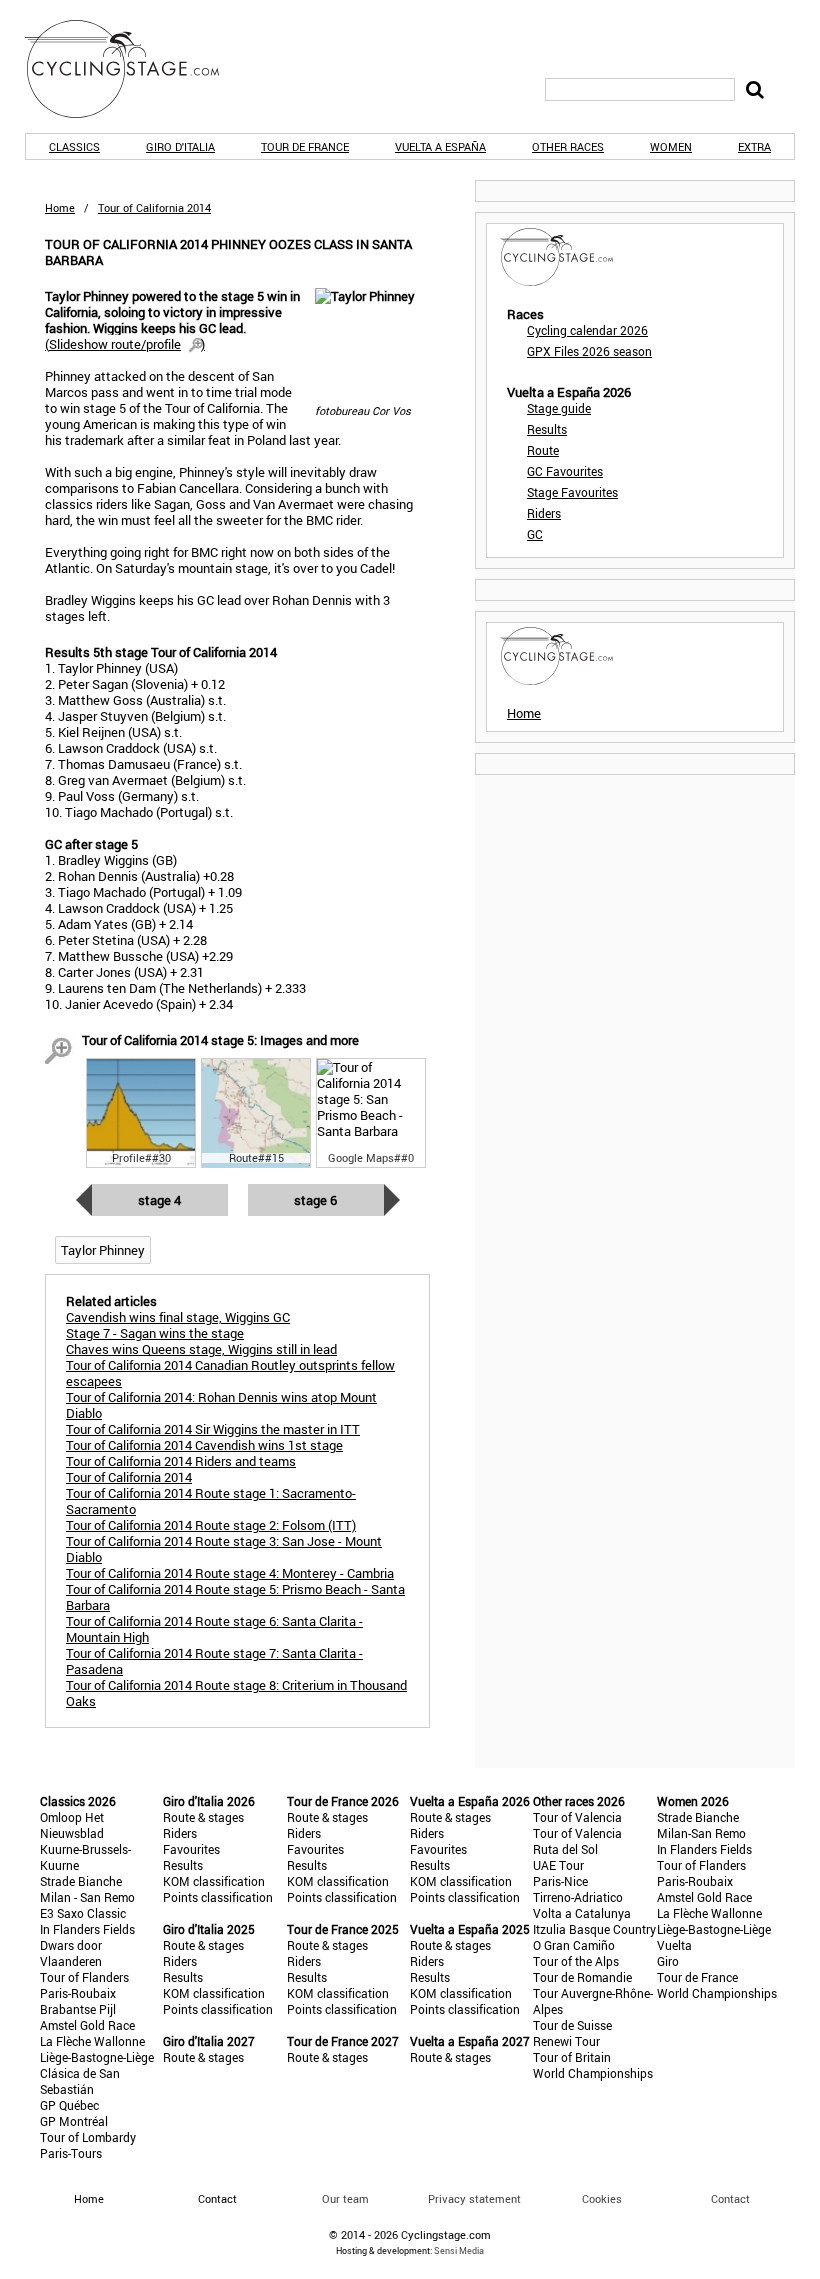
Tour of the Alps (576, 1961)
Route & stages (203, 1817)
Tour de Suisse (572, 2025)
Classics (74, 146)
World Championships (593, 2073)
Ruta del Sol (565, 1849)
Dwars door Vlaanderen (71, 1953)
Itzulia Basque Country (594, 1929)
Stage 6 (315, 1200)
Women (671, 146)
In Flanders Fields (87, 1929)
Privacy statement (474, 2198)
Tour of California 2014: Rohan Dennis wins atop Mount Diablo (221, 1405)
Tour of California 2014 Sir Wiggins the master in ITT (213, 1429)
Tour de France (305, 146)
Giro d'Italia (180, 146)
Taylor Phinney (103, 1250)
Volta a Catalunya (582, 1913)
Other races (568, 146)
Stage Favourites (572, 492)
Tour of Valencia (577, 1817)
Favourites (191, 1849)
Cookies (602, 2198)
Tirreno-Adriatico (578, 1897)
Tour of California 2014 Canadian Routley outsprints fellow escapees (230, 1373)
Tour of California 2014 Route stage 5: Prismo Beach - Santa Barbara (235, 1597)
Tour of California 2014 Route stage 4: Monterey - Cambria (230, 1573)
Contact (730, 2198)
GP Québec (69, 2105)
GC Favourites (565, 471)
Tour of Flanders (84, 1977)
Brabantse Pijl (78, 2009)
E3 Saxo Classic (83, 1913)
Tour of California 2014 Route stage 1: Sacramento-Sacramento (211, 1501)
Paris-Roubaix (78, 1993)
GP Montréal (74, 2121)
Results (547, 429)
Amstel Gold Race (87, 2025)
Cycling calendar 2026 (587, 330)
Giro (668, 1961)
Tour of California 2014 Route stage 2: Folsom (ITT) (211, 1525)
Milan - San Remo (87, 1897)
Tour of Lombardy (88, 2137)
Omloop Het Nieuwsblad (72, 1825)
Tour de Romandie (582, 1977)
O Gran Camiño (574, 1945)
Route (543, 450)
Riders (544, 513)
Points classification (218, 1897)
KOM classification (214, 1881)
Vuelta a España (440, 146)
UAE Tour (558, 1865)
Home (60, 207)
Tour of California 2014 (129, 1477)
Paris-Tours (71, 2153)
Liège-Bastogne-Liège (97, 2057)
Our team (345, 2198)
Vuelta (674, 1945)
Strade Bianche (81, 1881)
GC (535, 534)
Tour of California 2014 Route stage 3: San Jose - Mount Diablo (224, 1549)
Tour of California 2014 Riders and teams (181, 1461)
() (125, 344)
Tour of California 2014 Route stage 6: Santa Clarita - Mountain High (214, 1629)
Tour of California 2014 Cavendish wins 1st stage (204, 1445)
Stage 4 (159, 1200)
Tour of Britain (572, 2057)
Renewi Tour (566, 2041)
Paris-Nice (560, 1881)
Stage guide (559, 408)
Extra (754, 146)
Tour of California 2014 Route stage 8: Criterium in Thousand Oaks (236, 1693)
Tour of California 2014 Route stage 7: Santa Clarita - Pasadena (214, 1661)
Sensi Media (459, 2250)
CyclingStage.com (135, 69)
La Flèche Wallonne (92, 2041)
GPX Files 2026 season (589, 351)
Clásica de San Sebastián (80, 2081)
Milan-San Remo (701, 1833)
